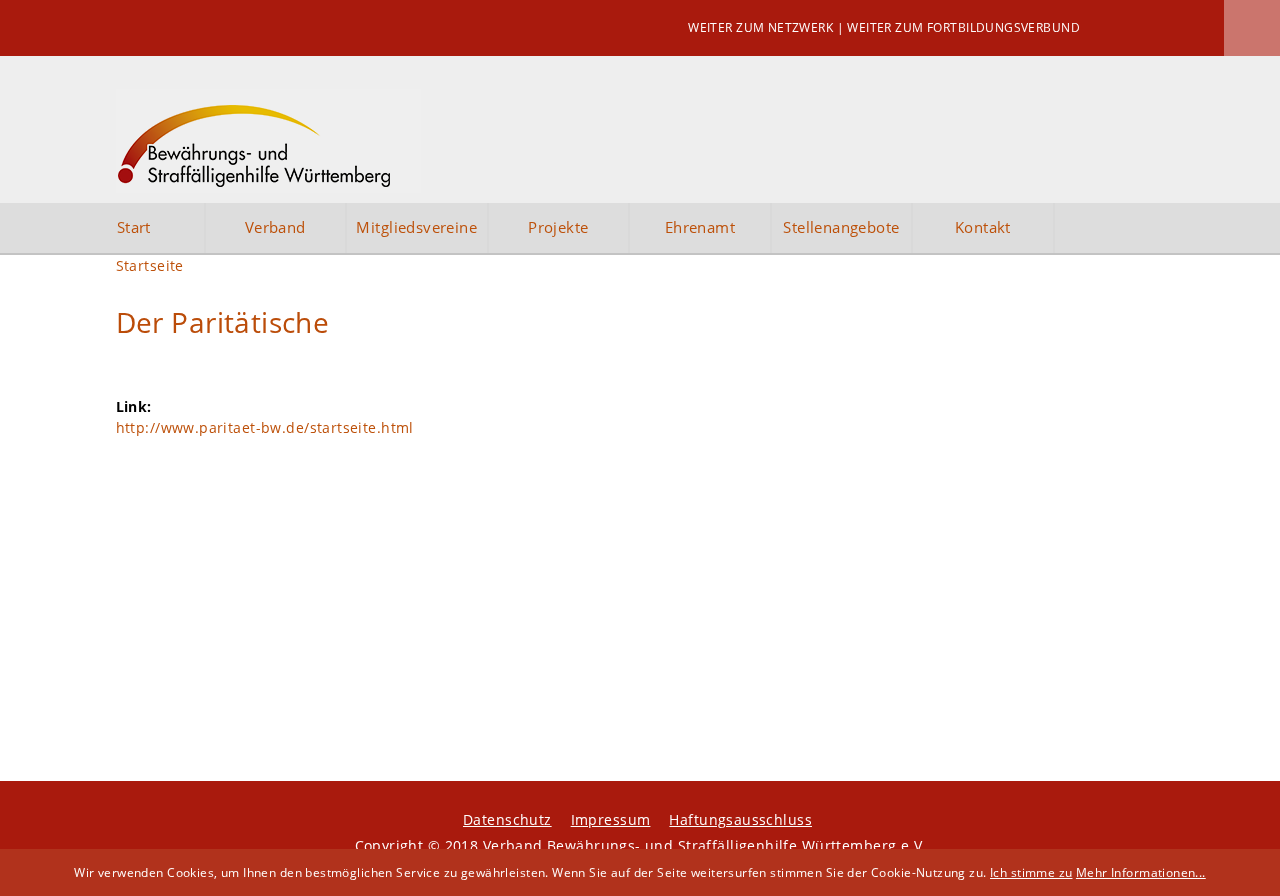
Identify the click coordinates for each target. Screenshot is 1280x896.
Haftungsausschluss (740, 819)
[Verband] (268, 141)
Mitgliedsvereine (416, 227)
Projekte (558, 227)
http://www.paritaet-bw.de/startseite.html (265, 427)
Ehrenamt (700, 227)
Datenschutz (507, 819)
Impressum (611, 819)
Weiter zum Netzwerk (760, 27)
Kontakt (983, 227)
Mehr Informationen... (1141, 872)
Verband (275, 227)
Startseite (150, 265)
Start (134, 227)
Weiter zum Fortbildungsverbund (963, 27)
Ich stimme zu (1031, 872)
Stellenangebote (841, 227)
